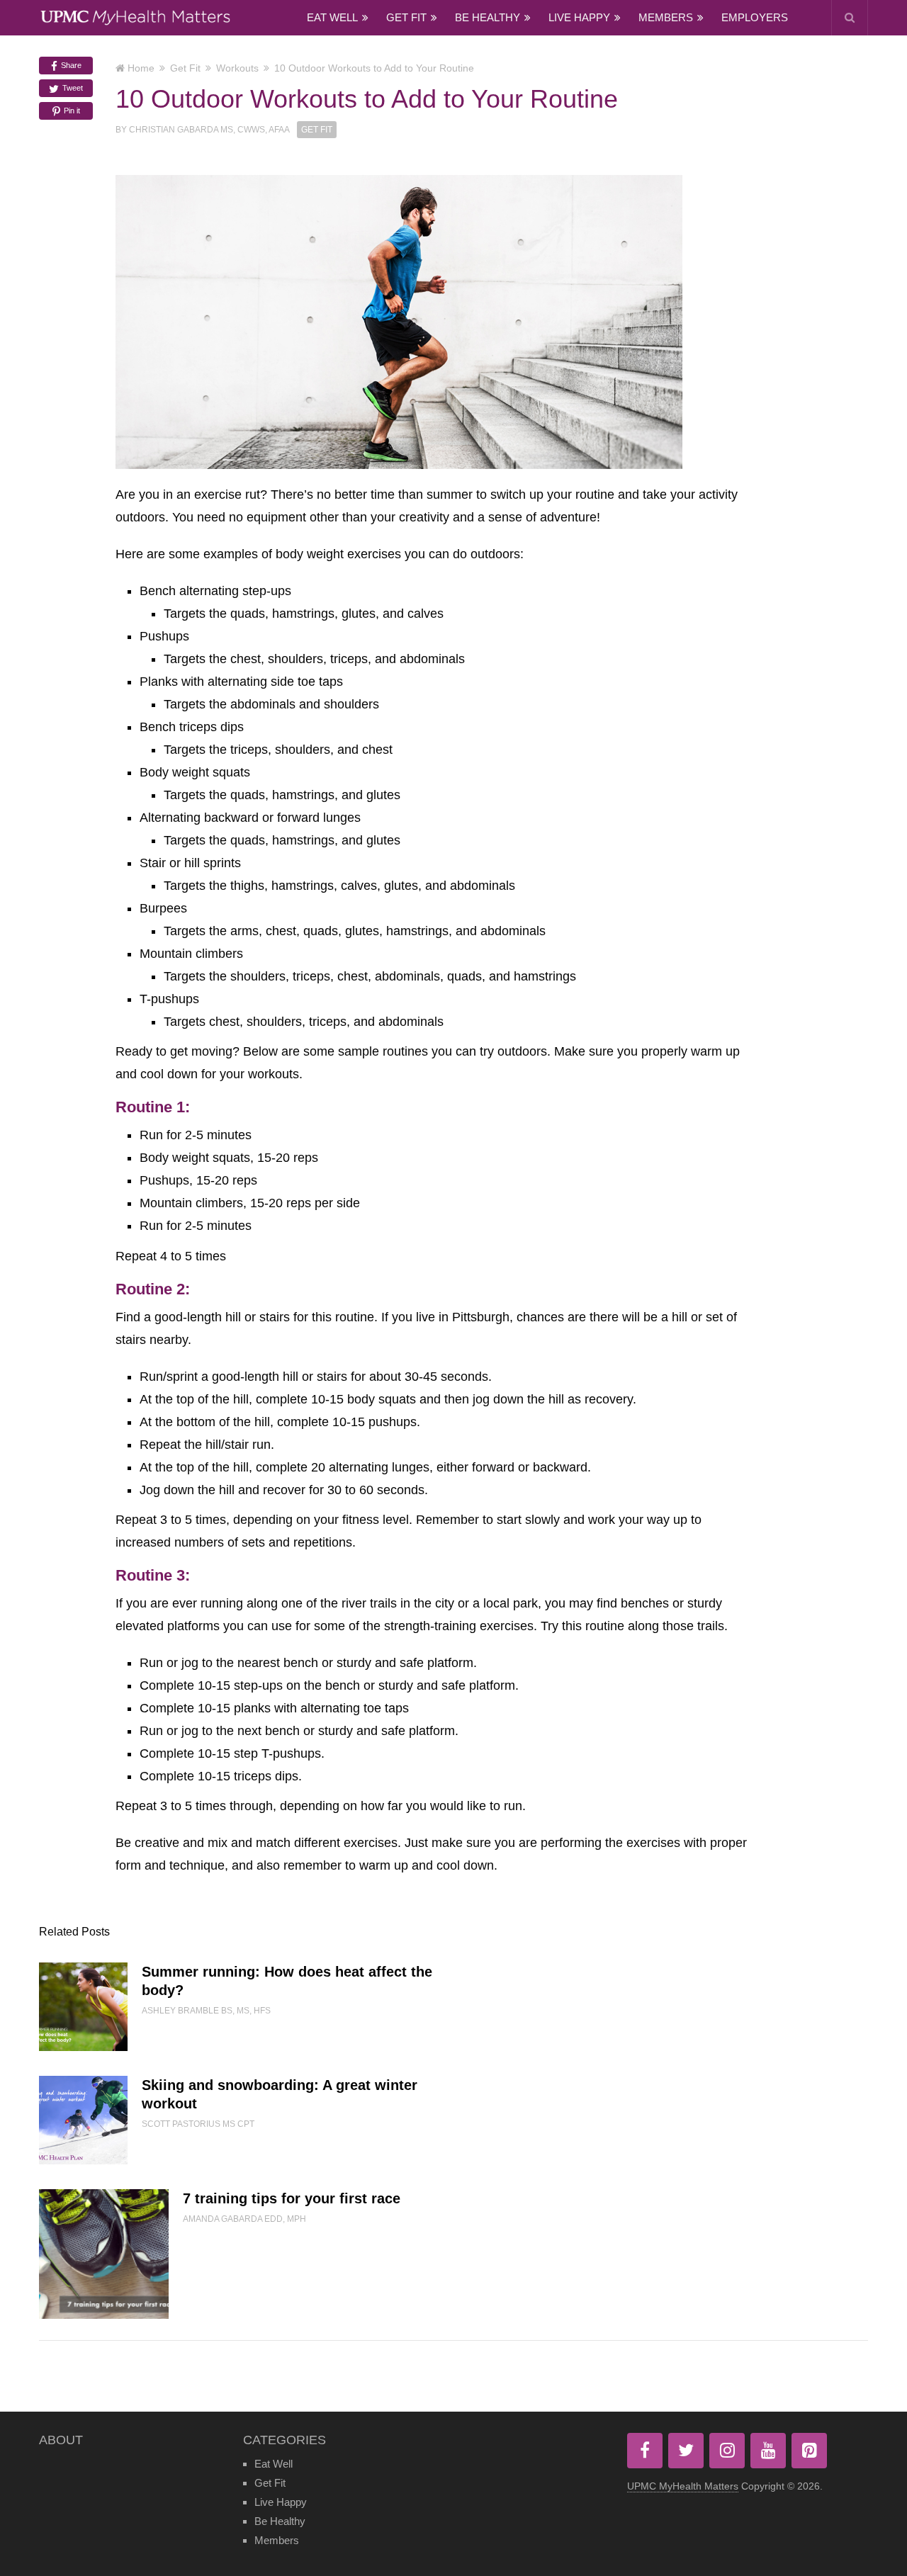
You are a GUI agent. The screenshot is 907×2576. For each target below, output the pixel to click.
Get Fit (406, 17)
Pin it (71, 111)
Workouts (237, 68)
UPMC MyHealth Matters (683, 2486)
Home (141, 68)
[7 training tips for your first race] (104, 2254)
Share (70, 65)
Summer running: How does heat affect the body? (287, 1981)
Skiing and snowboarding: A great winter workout (280, 2094)
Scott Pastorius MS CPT (198, 2124)
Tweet (72, 88)
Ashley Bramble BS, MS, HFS (206, 2011)
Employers (755, 17)
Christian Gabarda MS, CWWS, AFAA (209, 130)
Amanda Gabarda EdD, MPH (244, 2219)
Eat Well (332, 17)
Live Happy (579, 17)
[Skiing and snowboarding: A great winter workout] (83, 2120)
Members (666, 17)
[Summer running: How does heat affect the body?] (83, 2007)
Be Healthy (488, 17)
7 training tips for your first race (292, 2198)
